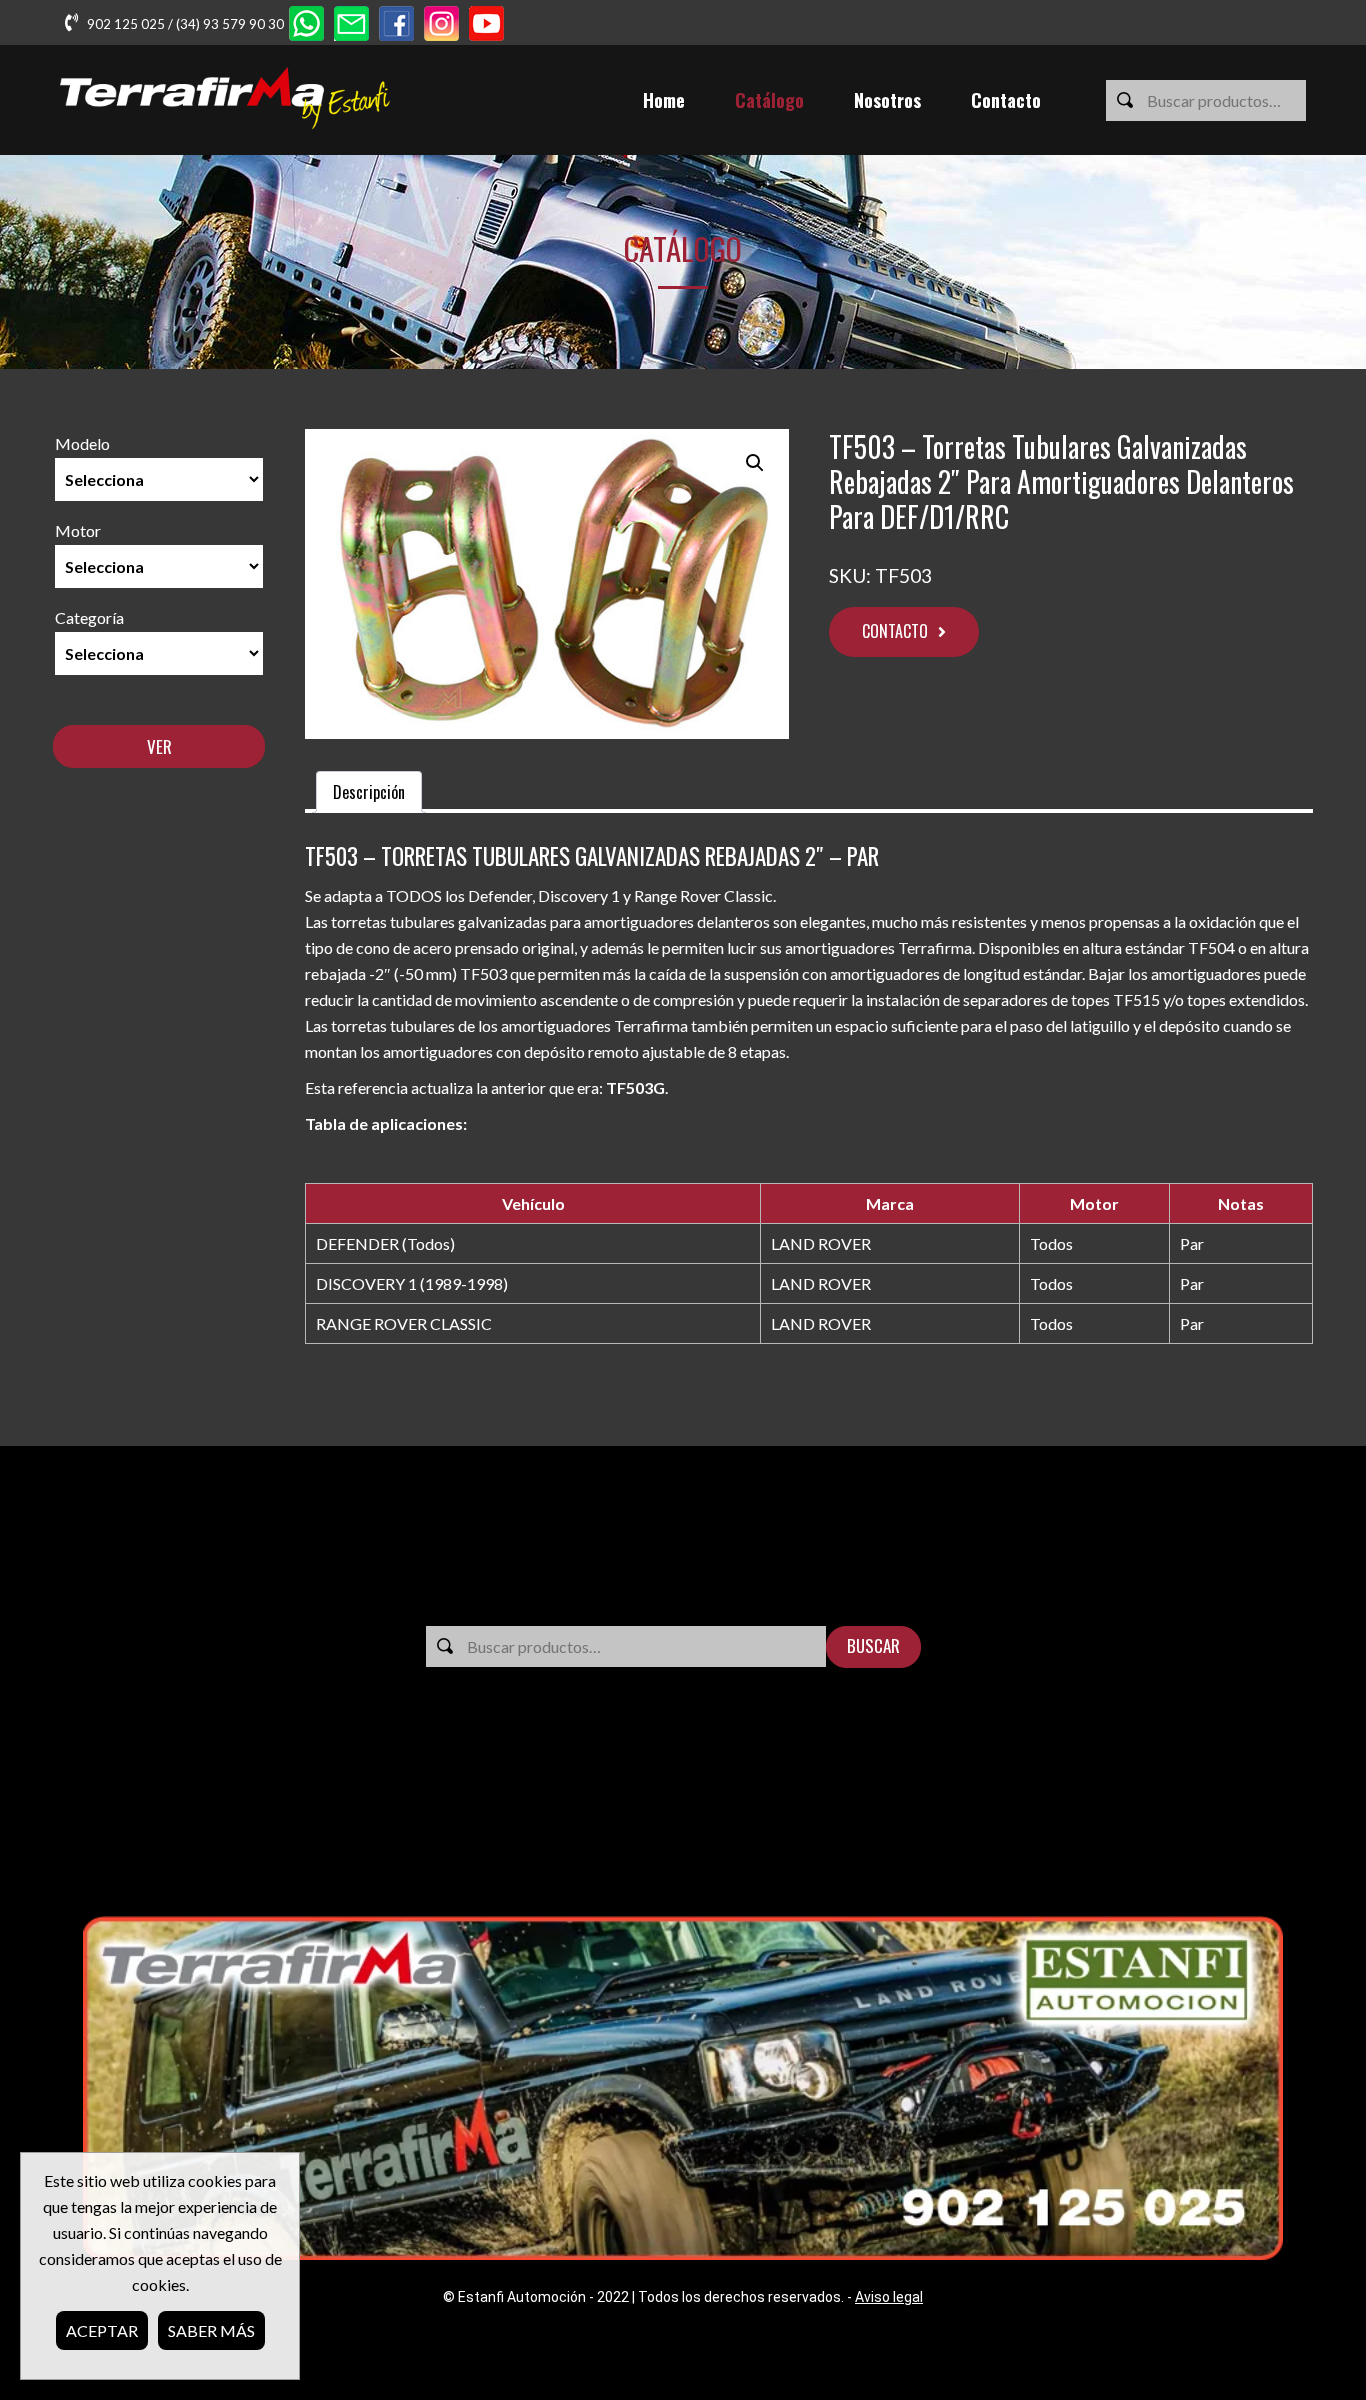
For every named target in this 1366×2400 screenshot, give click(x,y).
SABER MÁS (211, 2330)
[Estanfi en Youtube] (486, 25)
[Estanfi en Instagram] (441, 25)
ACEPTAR (102, 2330)
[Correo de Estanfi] (351, 25)
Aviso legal (889, 2297)
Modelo (82, 443)
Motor (78, 530)
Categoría (89, 617)
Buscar (873, 1645)
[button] (755, 463)
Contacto (1006, 100)
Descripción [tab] (369, 792)
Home (664, 100)
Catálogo (769, 100)
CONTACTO (895, 631)
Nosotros (887, 100)
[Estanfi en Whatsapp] (306, 25)
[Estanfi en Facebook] (396, 25)
